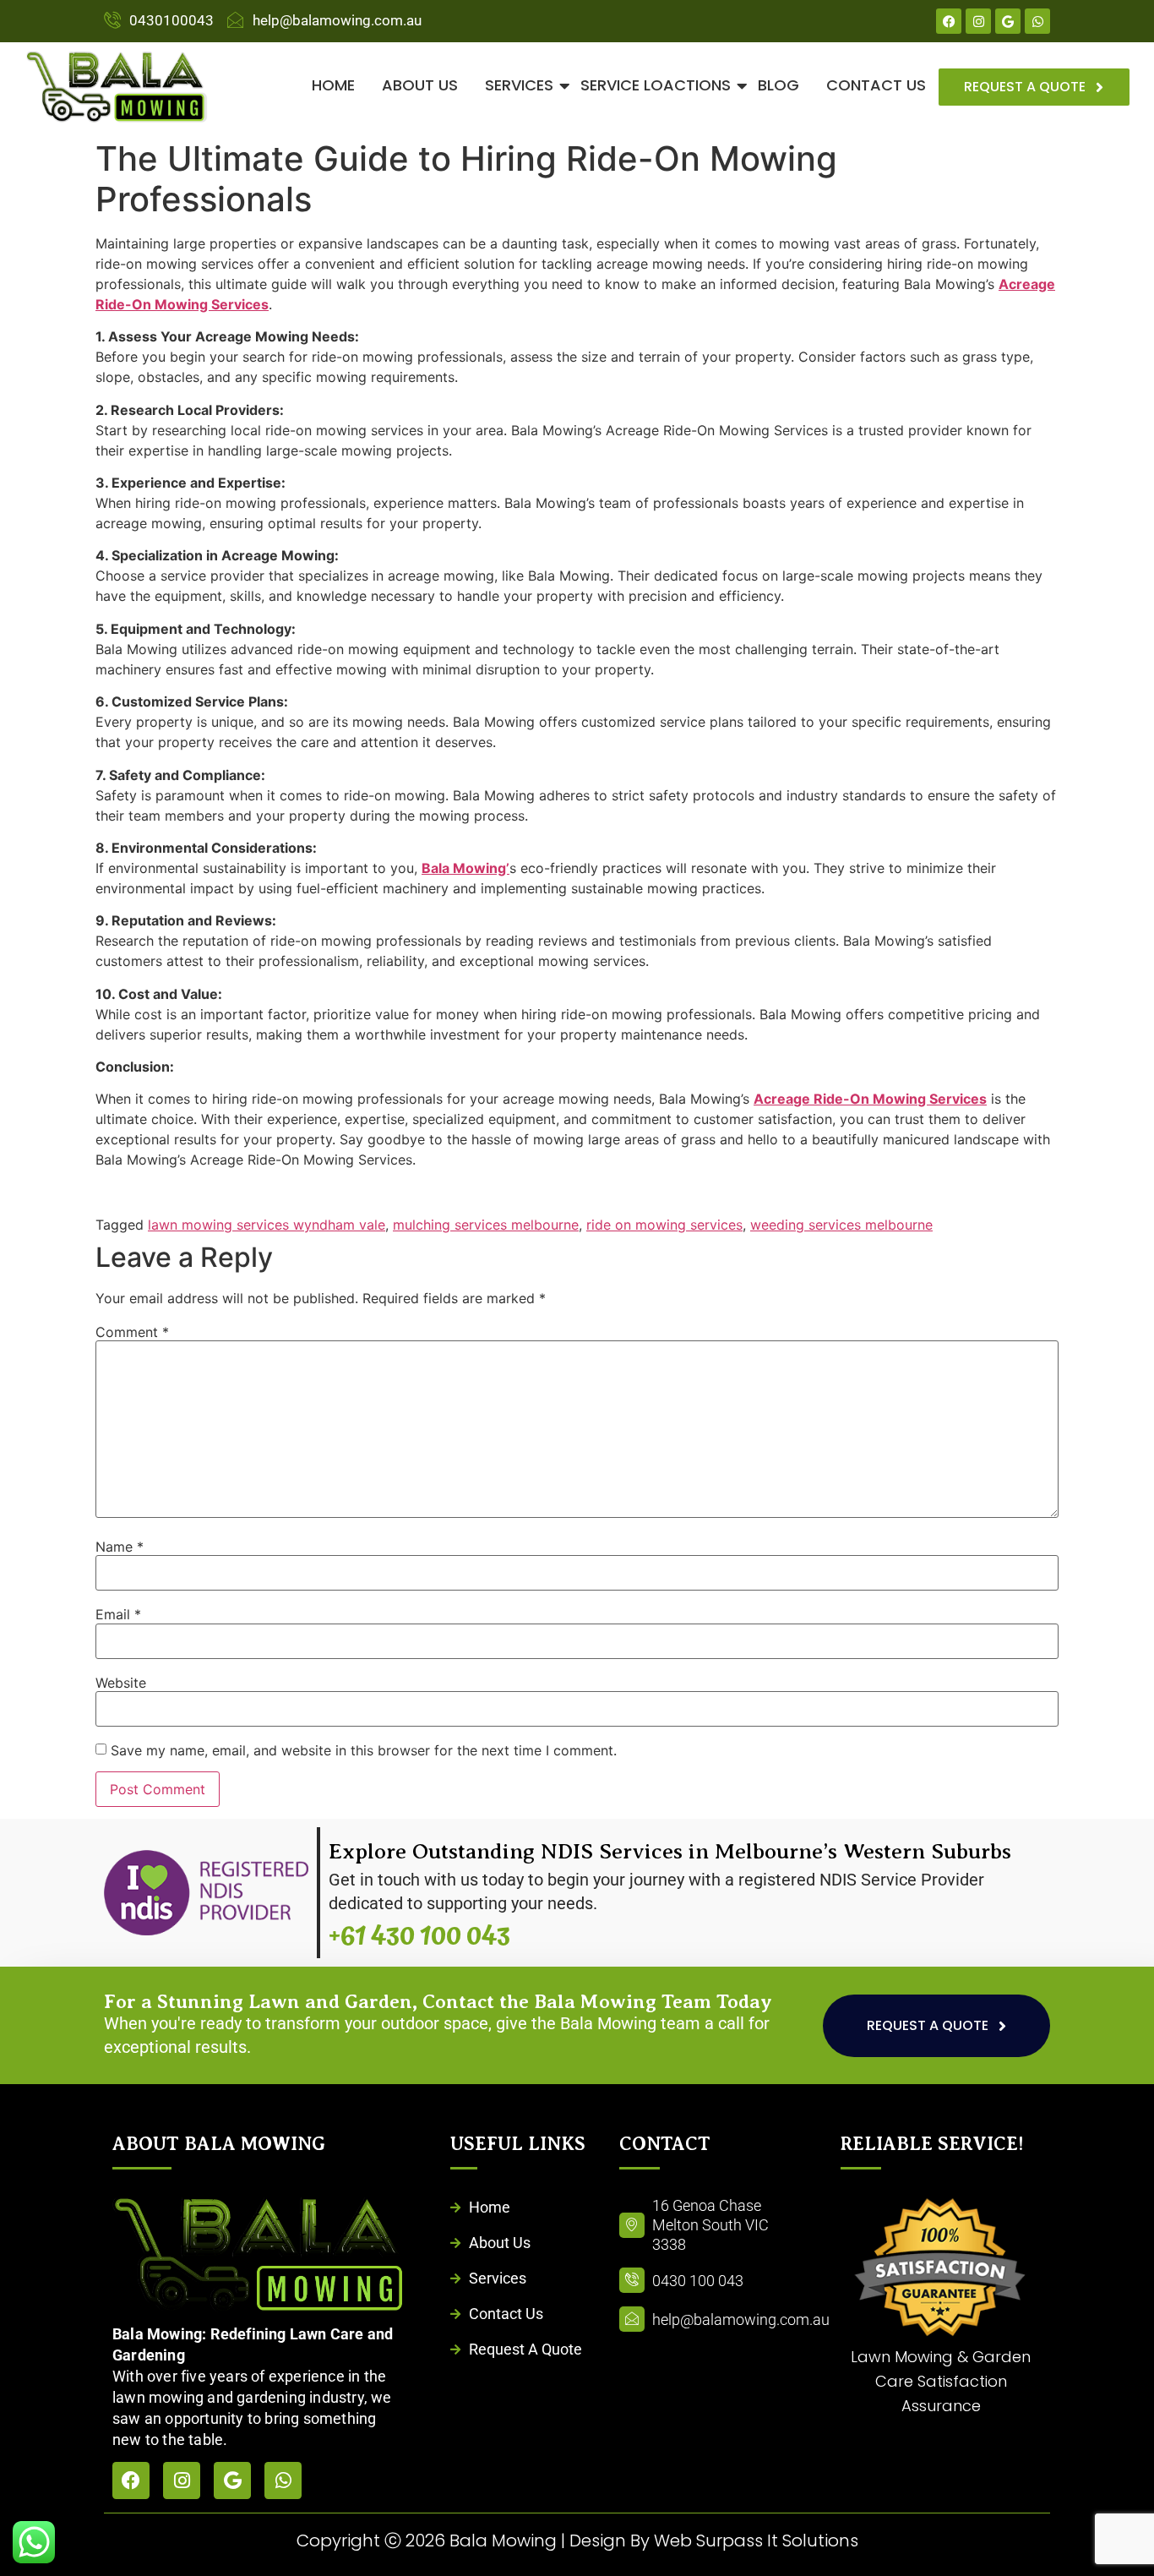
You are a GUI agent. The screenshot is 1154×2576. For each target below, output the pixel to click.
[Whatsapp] (1037, 21)
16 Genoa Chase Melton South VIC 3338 (710, 2225)
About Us (420, 85)
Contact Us (876, 85)
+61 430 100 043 (419, 1936)
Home (333, 85)
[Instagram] (978, 21)
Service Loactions (656, 85)
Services (519, 85)
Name (120, 1547)
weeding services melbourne (841, 1225)
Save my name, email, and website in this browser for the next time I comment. (364, 1750)
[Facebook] (949, 21)
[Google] (1008, 21)
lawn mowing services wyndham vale (267, 1225)
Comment (132, 1332)
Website (121, 1683)
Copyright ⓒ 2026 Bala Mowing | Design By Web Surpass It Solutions (577, 2541)
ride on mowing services (664, 1225)
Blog (778, 85)
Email (118, 1614)
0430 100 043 (698, 2281)
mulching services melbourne (486, 1225)
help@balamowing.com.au (741, 2319)
